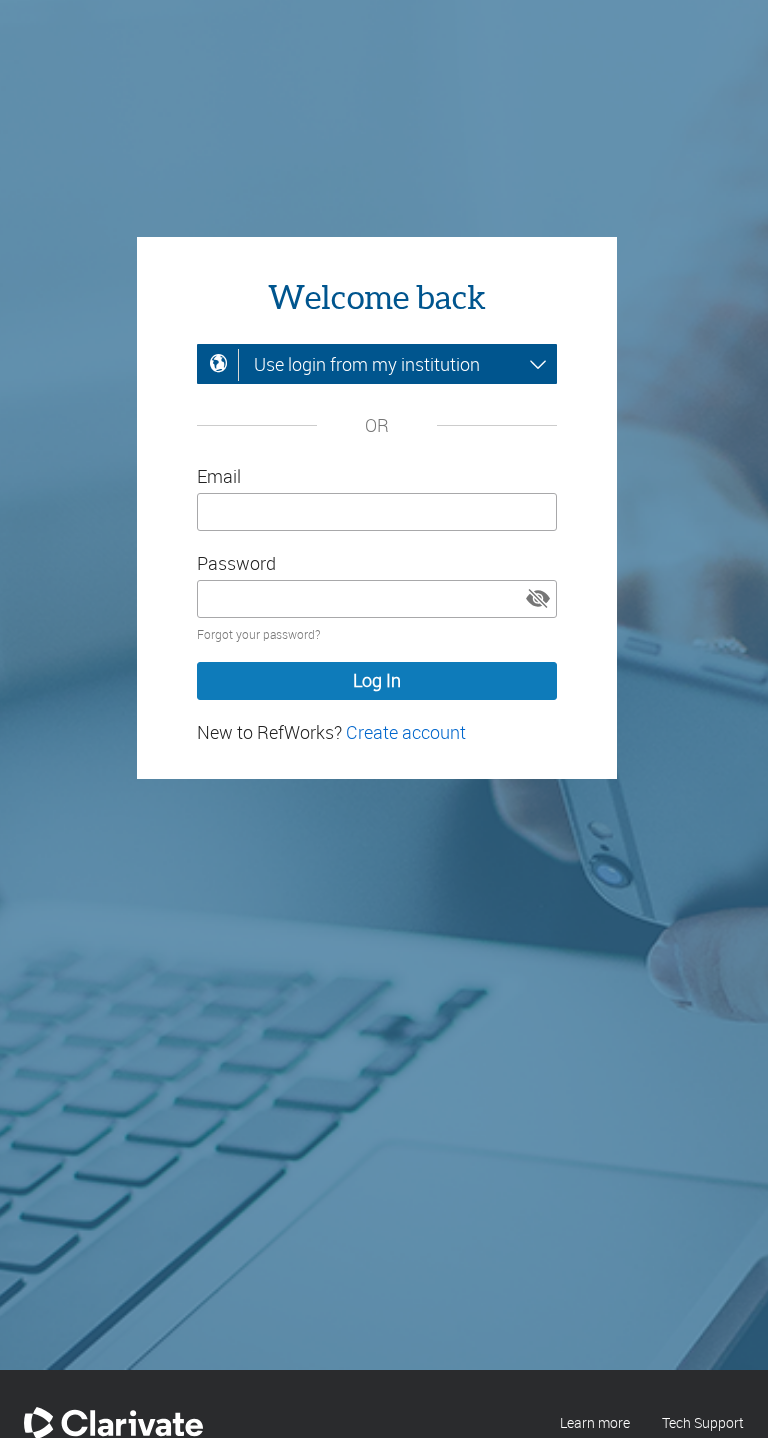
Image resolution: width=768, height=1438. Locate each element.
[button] (538, 599)
